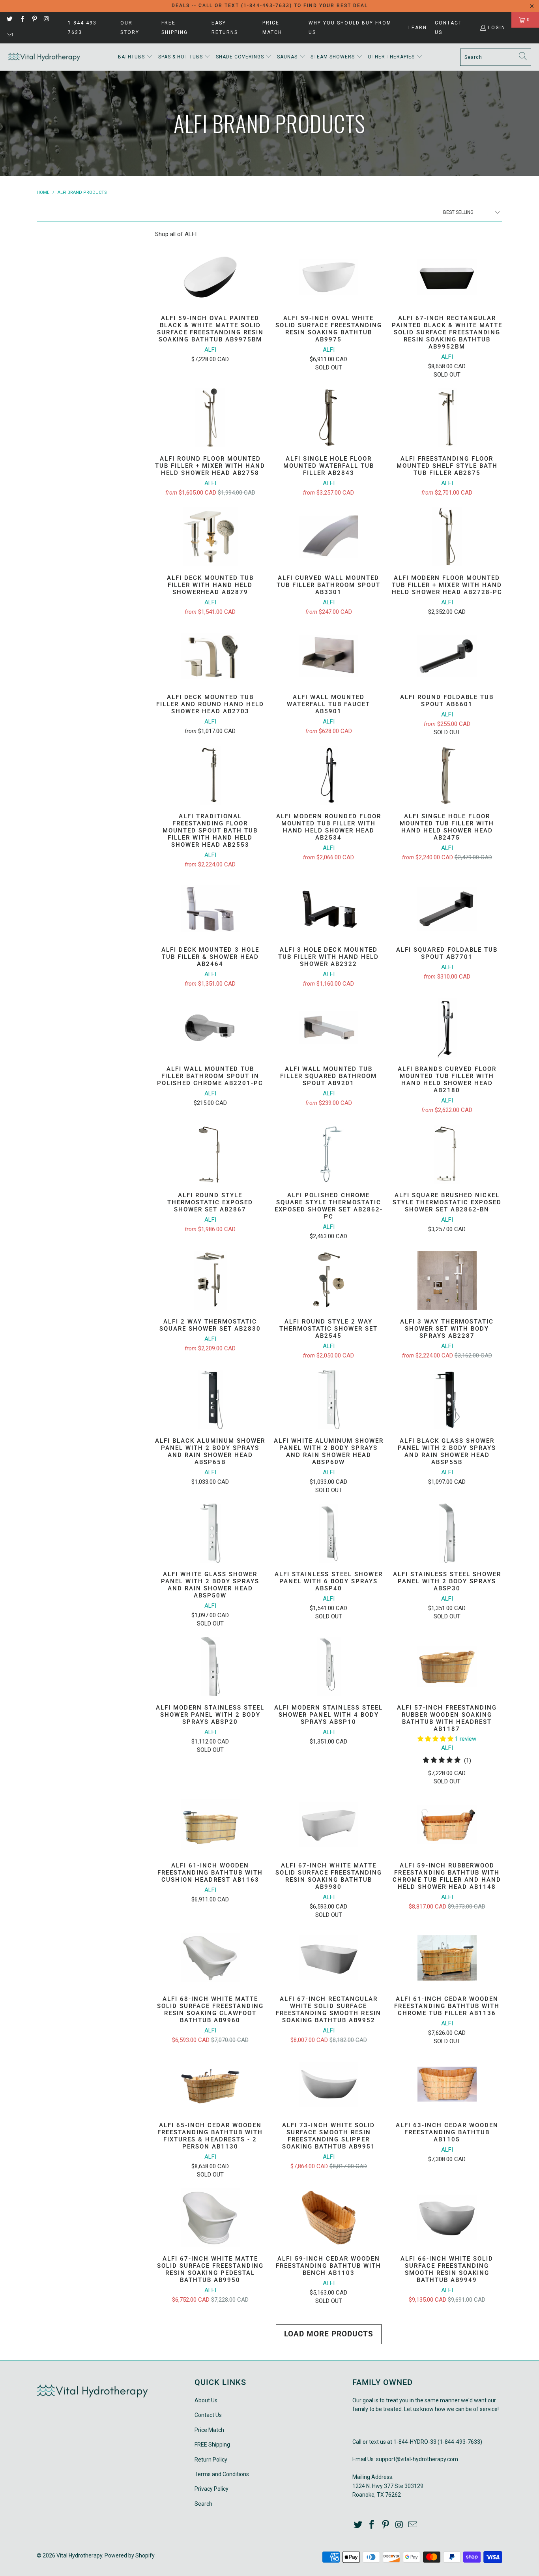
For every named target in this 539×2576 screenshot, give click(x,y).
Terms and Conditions (222, 2474)
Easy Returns (225, 28)
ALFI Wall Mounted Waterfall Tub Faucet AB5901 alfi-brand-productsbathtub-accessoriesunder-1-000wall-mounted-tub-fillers (329, 656)
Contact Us (448, 28)
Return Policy (211, 2460)
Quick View (210, 297)
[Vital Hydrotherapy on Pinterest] (34, 20)
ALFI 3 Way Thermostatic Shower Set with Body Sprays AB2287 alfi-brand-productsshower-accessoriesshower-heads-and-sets (447, 1281)
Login (497, 28)
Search (203, 2504)
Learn (418, 28)
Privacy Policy (211, 2489)
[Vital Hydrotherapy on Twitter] (9, 20)
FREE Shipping (175, 28)
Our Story (130, 28)
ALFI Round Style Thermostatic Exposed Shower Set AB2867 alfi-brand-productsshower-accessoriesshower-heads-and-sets (210, 1154)
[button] (135, 57)
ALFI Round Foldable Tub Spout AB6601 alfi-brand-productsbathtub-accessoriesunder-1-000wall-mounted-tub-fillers (447, 656)
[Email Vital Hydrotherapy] (9, 36)
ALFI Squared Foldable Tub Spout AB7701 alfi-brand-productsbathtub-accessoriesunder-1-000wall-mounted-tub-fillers (447, 909)
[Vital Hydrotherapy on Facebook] (22, 20)
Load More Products (329, 2334)
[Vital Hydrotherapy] (44, 57)
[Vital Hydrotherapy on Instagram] (46, 20)
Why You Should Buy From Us (350, 28)
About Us (206, 2400)
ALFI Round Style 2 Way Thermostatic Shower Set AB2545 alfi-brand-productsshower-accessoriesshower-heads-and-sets (329, 1281)
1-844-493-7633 (83, 28)
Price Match (272, 28)
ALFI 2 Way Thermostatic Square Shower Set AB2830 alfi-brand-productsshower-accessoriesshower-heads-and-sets (210, 1281)
